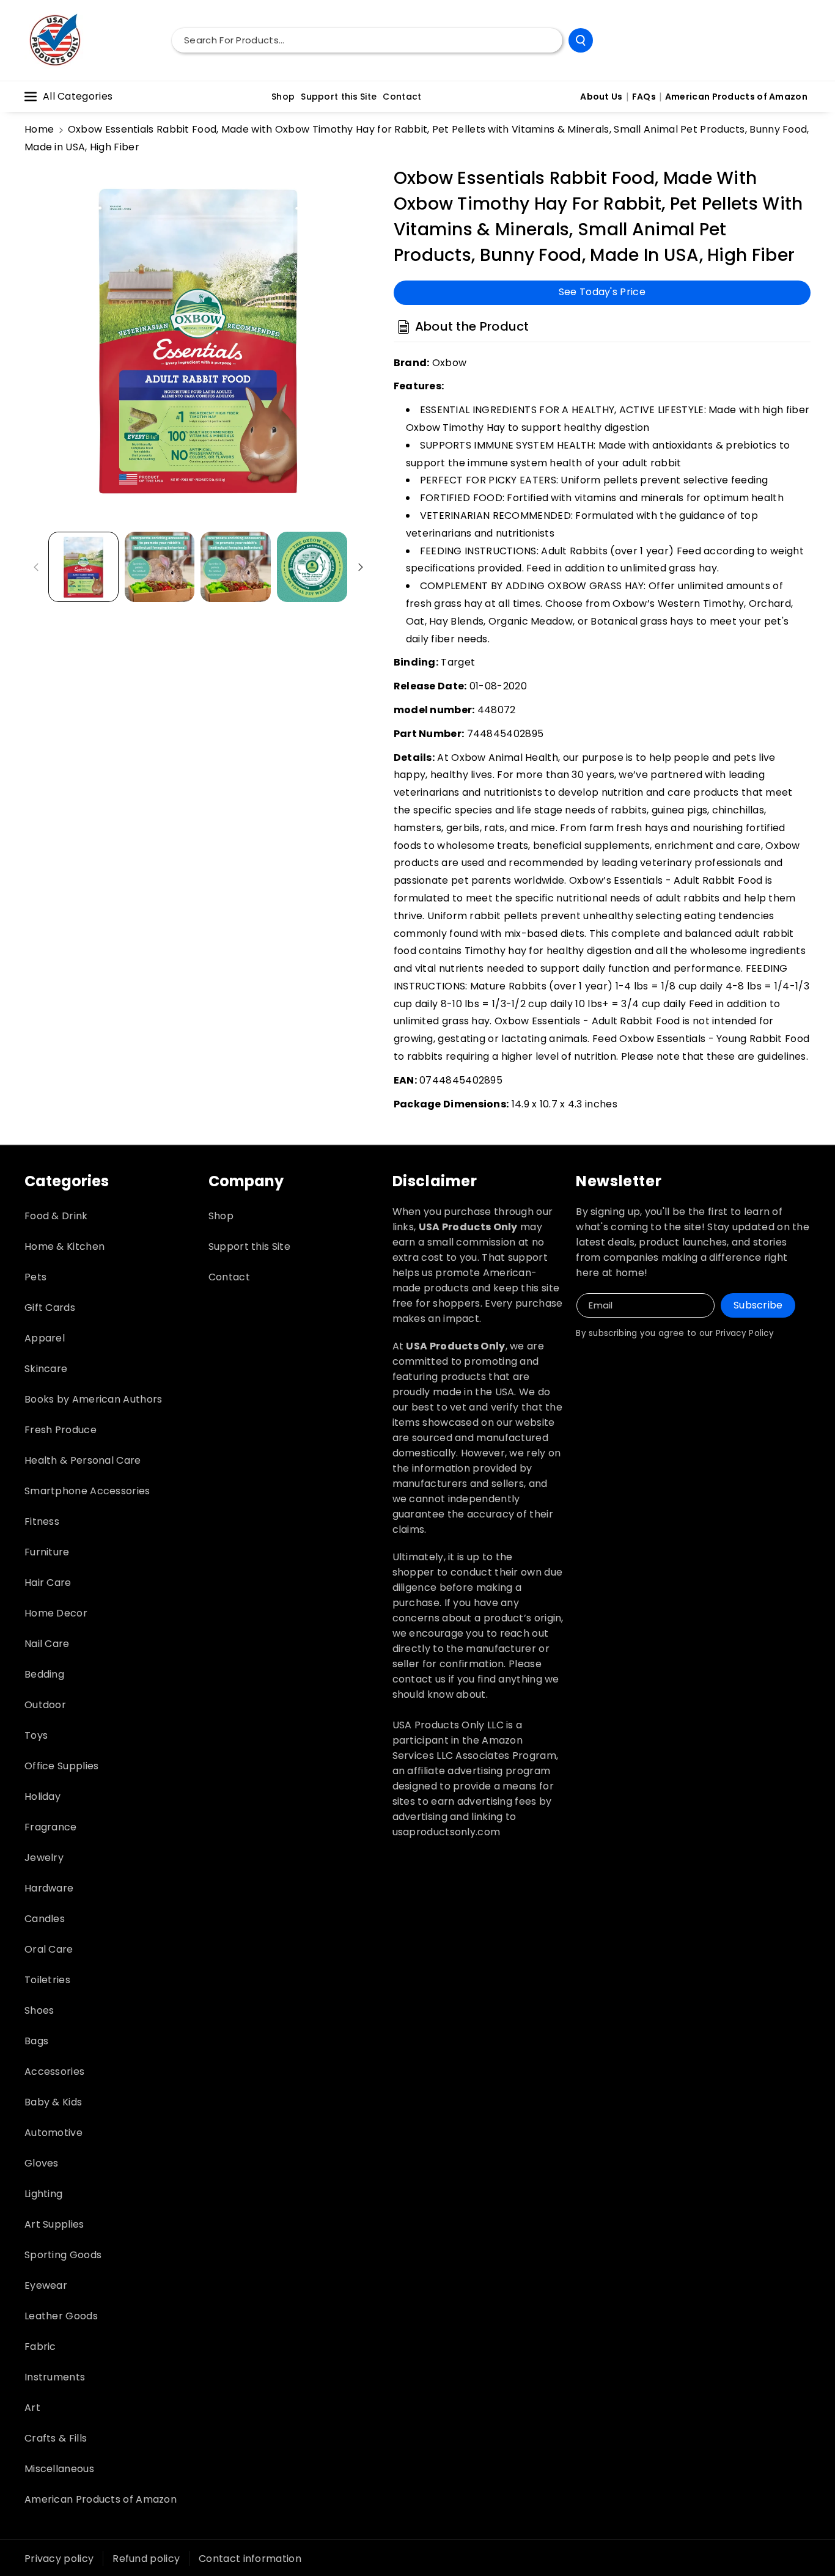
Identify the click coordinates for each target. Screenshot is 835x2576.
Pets (35, 1277)
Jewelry (44, 1858)
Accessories (54, 2071)
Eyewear (46, 2285)
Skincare (46, 1369)
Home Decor (56, 1613)
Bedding (44, 1674)
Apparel (45, 1338)
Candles (45, 1919)
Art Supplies (54, 2224)
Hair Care (48, 1583)
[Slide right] (361, 567)
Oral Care (49, 1949)
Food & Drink (56, 1216)
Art (32, 2408)
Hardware (49, 1888)
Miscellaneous (59, 2469)
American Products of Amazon (101, 2499)
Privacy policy (59, 2559)
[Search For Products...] (581, 40)
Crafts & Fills (56, 2438)
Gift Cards (50, 1308)
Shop (221, 1216)
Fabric (40, 2347)
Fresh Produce (61, 1430)
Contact (229, 1277)
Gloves (42, 2163)
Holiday (42, 1796)
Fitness (42, 1521)
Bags (36, 2041)
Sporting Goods (63, 2255)
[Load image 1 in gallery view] (83, 567)
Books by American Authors (94, 1399)
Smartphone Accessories (87, 1491)
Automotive (53, 2133)
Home (39, 129)
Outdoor (45, 1705)
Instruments (55, 2377)
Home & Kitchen (64, 1246)
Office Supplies (62, 1766)
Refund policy (146, 2559)
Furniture (47, 1552)
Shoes (39, 2010)
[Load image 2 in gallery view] (160, 567)
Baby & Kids (53, 2102)
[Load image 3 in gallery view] (236, 567)
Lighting (43, 2194)
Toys (36, 1735)
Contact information (250, 2559)
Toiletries (47, 1980)
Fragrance (51, 1827)
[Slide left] (36, 567)
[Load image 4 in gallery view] (312, 567)
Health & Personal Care (83, 1460)
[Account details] (797, 40)
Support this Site (249, 1246)
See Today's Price (602, 292)
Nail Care (47, 1644)
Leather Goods (61, 2316)
